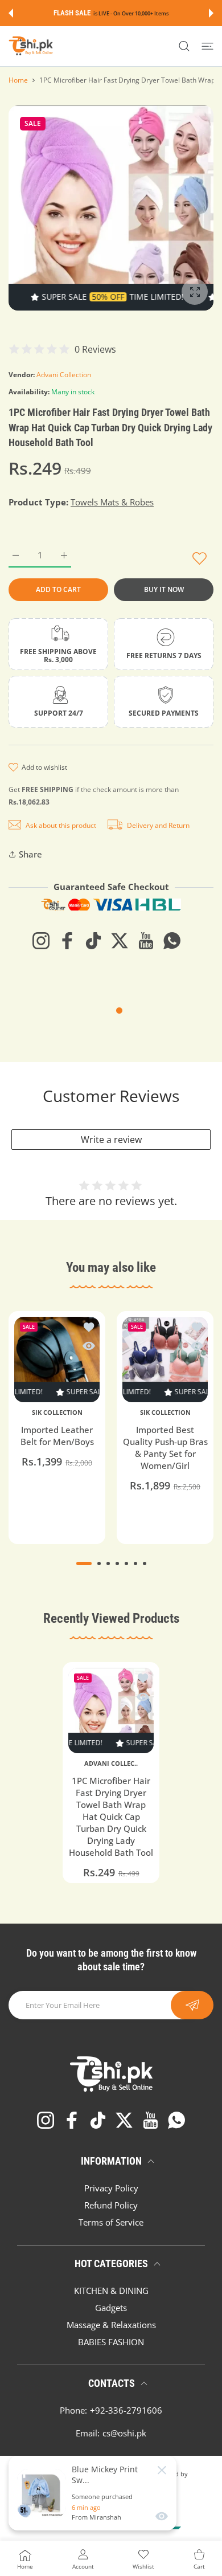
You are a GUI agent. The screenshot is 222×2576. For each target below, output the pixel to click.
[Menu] (207, 46)
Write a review (111, 1140)
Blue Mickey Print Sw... (105, 2475)
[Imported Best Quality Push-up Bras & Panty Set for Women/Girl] (165, 1360)
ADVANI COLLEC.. (111, 1763)
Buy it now (164, 589)
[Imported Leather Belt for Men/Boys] (57, 1360)
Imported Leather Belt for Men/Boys (57, 1436)
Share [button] (30, 854)
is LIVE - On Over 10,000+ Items (131, 13)
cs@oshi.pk (124, 2433)
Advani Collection (64, 375)
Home (18, 80)
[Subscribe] (192, 2005)
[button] (11, 13)
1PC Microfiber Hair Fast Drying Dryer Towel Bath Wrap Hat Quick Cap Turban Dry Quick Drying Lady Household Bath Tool (111, 1816)
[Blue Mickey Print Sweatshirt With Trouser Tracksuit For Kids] (42, 2493)
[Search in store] (184, 46)
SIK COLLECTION (57, 1412)
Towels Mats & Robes (112, 502)
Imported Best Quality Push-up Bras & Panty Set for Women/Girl (165, 1448)
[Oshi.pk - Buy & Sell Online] (31, 46)
